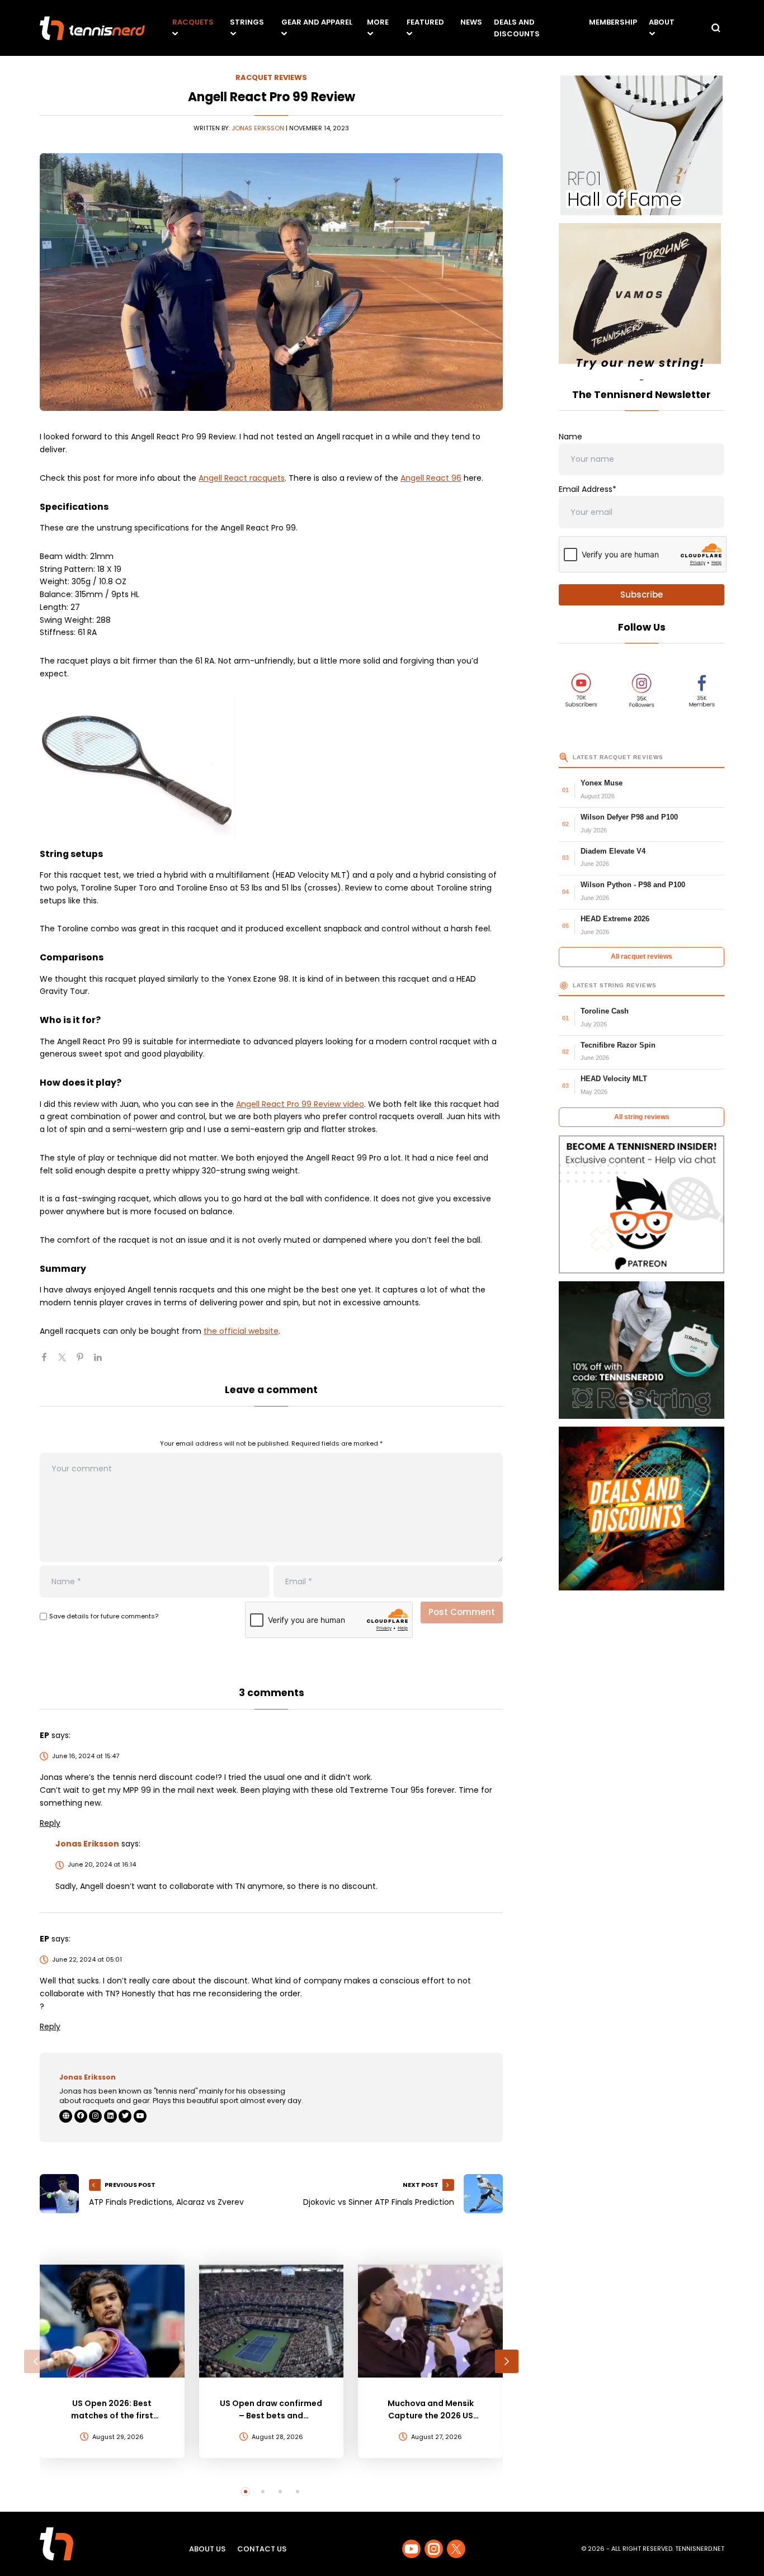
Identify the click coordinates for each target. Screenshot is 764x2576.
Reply (50, 1823)
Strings (247, 22)
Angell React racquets (242, 478)
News (471, 22)
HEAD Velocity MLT (614, 1079)
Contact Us (262, 2549)
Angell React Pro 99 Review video (300, 1104)
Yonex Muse (602, 783)
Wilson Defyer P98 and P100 (629, 817)
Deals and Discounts (517, 28)
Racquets (193, 22)
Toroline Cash (605, 1011)
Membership (613, 22)
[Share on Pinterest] (84, 1362)
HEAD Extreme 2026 (615, 919)
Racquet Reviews (271, 77)
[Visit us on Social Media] (411, 2549)
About (662, 22)
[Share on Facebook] (49, 1362)
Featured (425, 22)
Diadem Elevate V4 (613, 851)
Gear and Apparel (317, 22)
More (378, 22)
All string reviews (642, 1117)
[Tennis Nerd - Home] (92, 28)
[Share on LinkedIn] (102, 1362)
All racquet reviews (642, 956)
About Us (207, 2549)
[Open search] (716, 28)
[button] (36, 2361)
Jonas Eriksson (258, 128)
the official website (241, 1331)
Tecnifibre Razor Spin (618, 1045)
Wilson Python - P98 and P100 (633, 885)
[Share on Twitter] (67, 1362)
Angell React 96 (431, 478)
